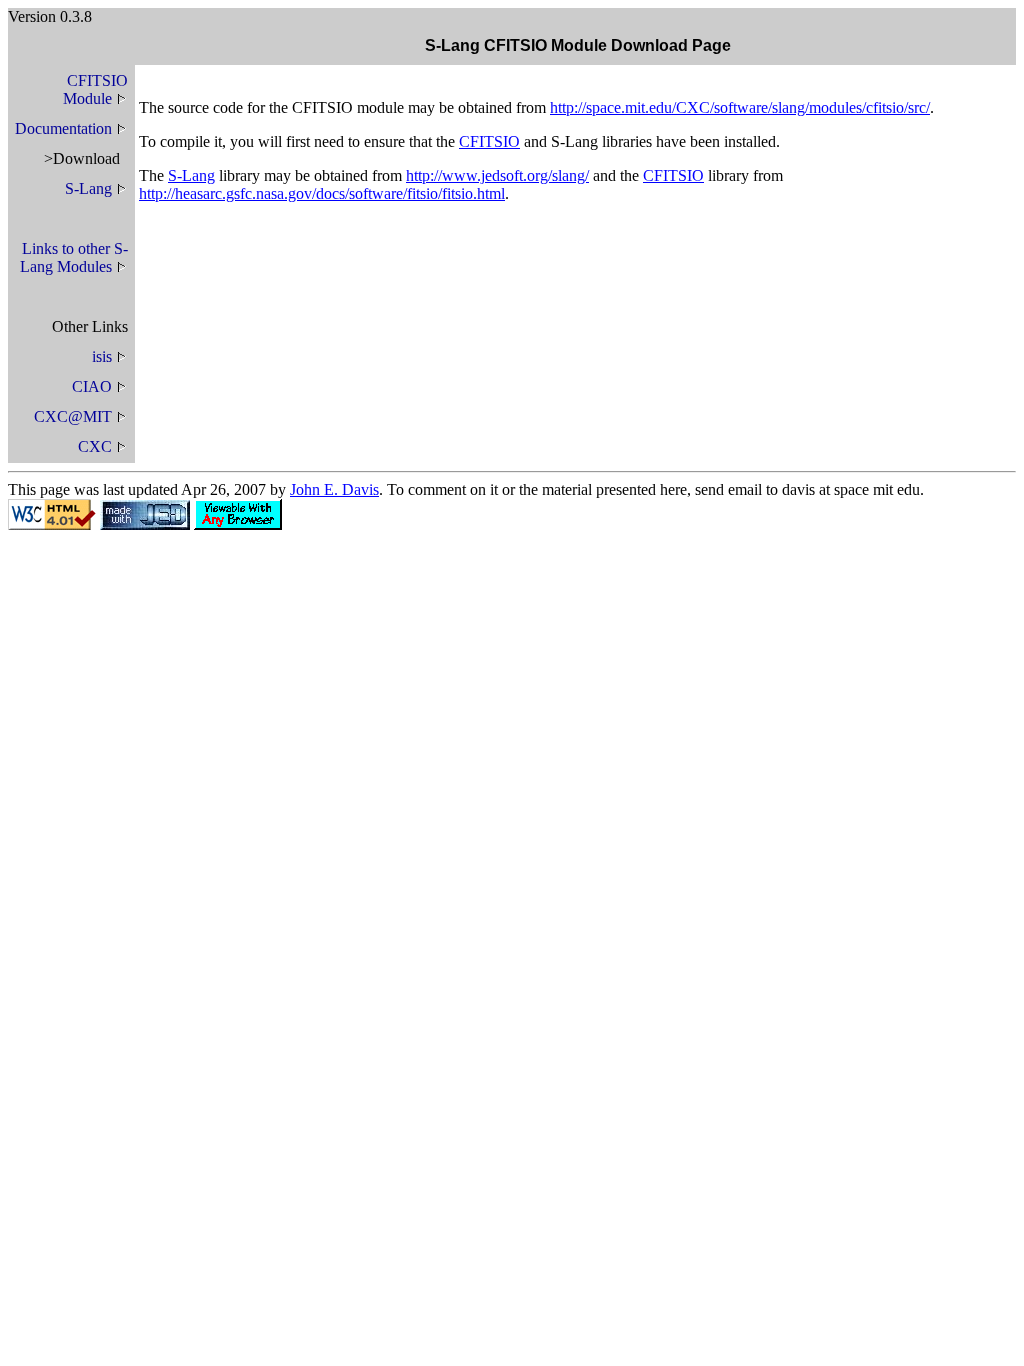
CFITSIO (489, 141)
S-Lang (88, 188)
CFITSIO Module (95, 89)
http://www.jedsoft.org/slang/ (497, 175)
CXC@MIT (73, 416)
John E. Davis (334, 489)
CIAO (92, 386)
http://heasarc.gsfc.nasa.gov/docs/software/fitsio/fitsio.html (322, 193)
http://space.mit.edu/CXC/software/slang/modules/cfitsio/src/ (740, 107)
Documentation (63, 128)
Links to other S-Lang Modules (74, 257)
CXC (95, 446)
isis (102, 356)
